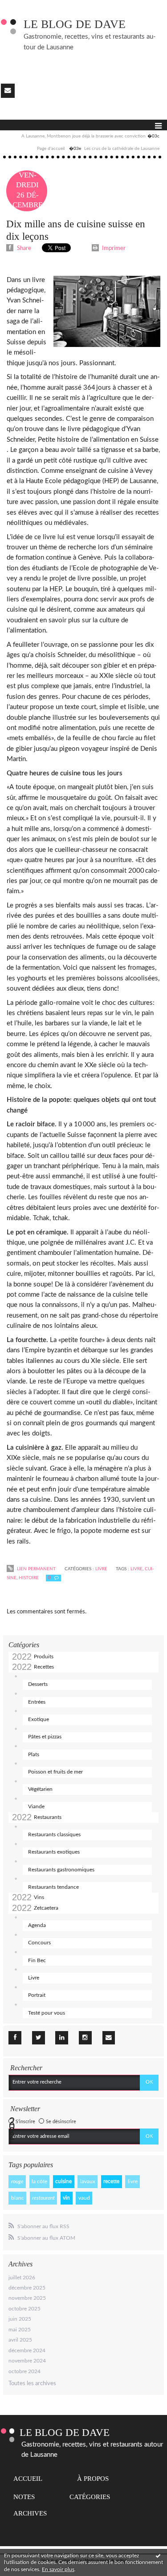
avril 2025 (20, 2340)
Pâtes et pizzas (45, 1737)
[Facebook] (15, 2038)
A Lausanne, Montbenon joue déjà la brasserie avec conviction (83, 136)
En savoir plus (58, 2569)
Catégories (90, 2497)
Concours (39, 1943)
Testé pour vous (47, 2013)
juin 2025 (20, 2319)
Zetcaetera (46, 1908)
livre (133, 2181)
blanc (18, 2198)
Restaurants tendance (53, 1887)
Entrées (37, 1702)
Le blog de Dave (75, 24)
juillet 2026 (22, 2278)
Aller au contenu (24, 6)
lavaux (88, 2181)
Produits (44, 1657)
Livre (34, 1978)
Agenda (37, 1925)
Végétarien (40, 1789)
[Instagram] (85, 2038)
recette (111, 2181)
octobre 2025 (24, 2309)
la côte (39, 2181)
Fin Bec (37, 1960)
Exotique (39, 1719)
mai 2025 (20, 2330)
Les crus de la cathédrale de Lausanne (122, 149)
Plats (34, 1754)
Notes (24, 2497)
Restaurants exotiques (54, 1852)
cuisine (63, 2181)
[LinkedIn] (62, 2038)
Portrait (37, 1995)
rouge (17, 2181)
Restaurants (48, 1817)
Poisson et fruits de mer (55, 1772)
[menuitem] (90, 137)
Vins (39, 1897)
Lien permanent (36, 1569)
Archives (30, 2513)
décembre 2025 (27, 2288)
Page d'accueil (51, 149)
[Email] (8, 91)
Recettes (44, 1667)
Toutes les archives (32, 2384)
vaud (84, 2198)
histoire (29, 1578)
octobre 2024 (24, 2371)
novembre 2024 (27, 2361)
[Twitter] (39, 2038)
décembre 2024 (27, 2350)
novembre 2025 (27, 2298)
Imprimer (113, 248)
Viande (36, 1806)
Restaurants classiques (54, 1834)
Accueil (28, 2479)
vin (66, 2198)
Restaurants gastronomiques (61, 1870)
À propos (93, 2479)
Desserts (38, 1684)
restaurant (43, 2198)
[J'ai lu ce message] (158, 2556)
